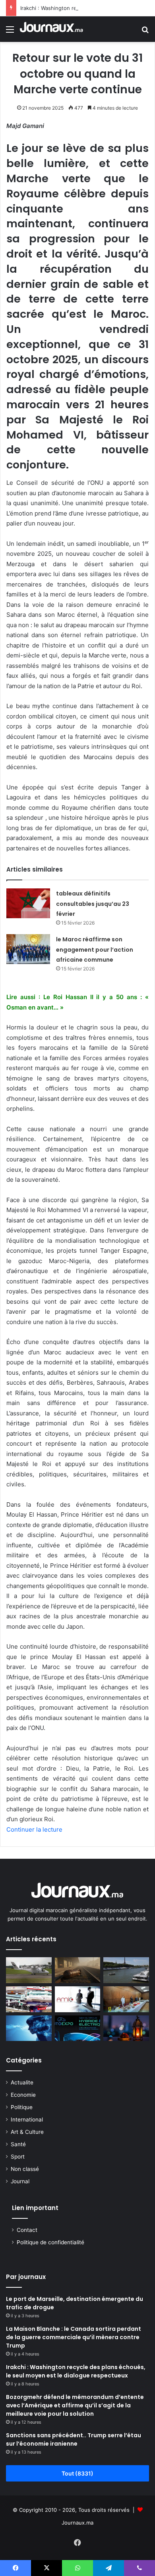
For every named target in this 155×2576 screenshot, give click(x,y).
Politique (22, 2107)
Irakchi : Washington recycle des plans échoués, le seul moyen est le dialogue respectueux (76, 2371)
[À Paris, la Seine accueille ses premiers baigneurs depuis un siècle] (126, 1970)
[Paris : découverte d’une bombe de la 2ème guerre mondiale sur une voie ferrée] (78, 1970)
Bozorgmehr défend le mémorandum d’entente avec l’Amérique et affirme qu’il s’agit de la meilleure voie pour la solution (75, 2405)
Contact (27, 2230)
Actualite (22, 2082)
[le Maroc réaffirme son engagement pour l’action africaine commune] (28, 949)
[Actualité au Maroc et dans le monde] (52, 29)
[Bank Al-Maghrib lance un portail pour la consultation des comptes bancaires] (29, 1999)
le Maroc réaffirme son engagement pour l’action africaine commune (95, 950)
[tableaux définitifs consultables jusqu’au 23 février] (28, 903)
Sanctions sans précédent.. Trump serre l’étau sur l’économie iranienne (74, 2439)
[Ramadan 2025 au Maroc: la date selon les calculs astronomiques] (126, 2028)
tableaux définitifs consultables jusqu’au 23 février (93, 904)
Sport (18, 2157)
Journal (20, 2181)
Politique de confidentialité (50, 2242)
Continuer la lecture (34, 1829)
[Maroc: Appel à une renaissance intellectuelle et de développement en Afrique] (29, 2028)
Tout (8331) (77, 2473)
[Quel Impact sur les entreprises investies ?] (78, 1999)
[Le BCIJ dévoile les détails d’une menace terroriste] (126, 1999)
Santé (18, 2144)
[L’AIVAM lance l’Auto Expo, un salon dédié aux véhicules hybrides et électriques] (78, 2028)
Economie (23, 2095)
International (27, 2119)
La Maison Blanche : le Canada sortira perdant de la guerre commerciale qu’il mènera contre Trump (74, 2337)
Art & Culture (27, 2132)
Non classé (25, 2169)
